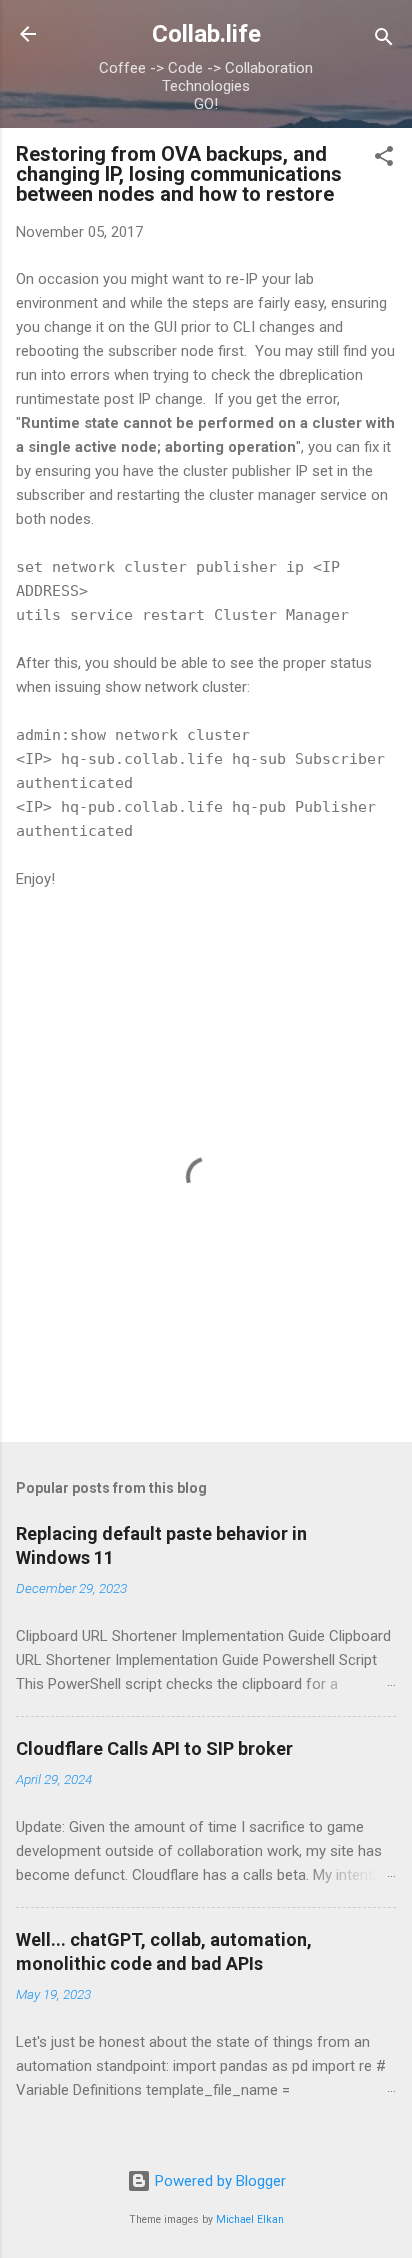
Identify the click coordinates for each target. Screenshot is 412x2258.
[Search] (384, 40)
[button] (384, 159)
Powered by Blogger (218, 2181)
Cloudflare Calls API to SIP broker (154, 1748)
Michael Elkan (250, 2219)
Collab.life (206, 34)
